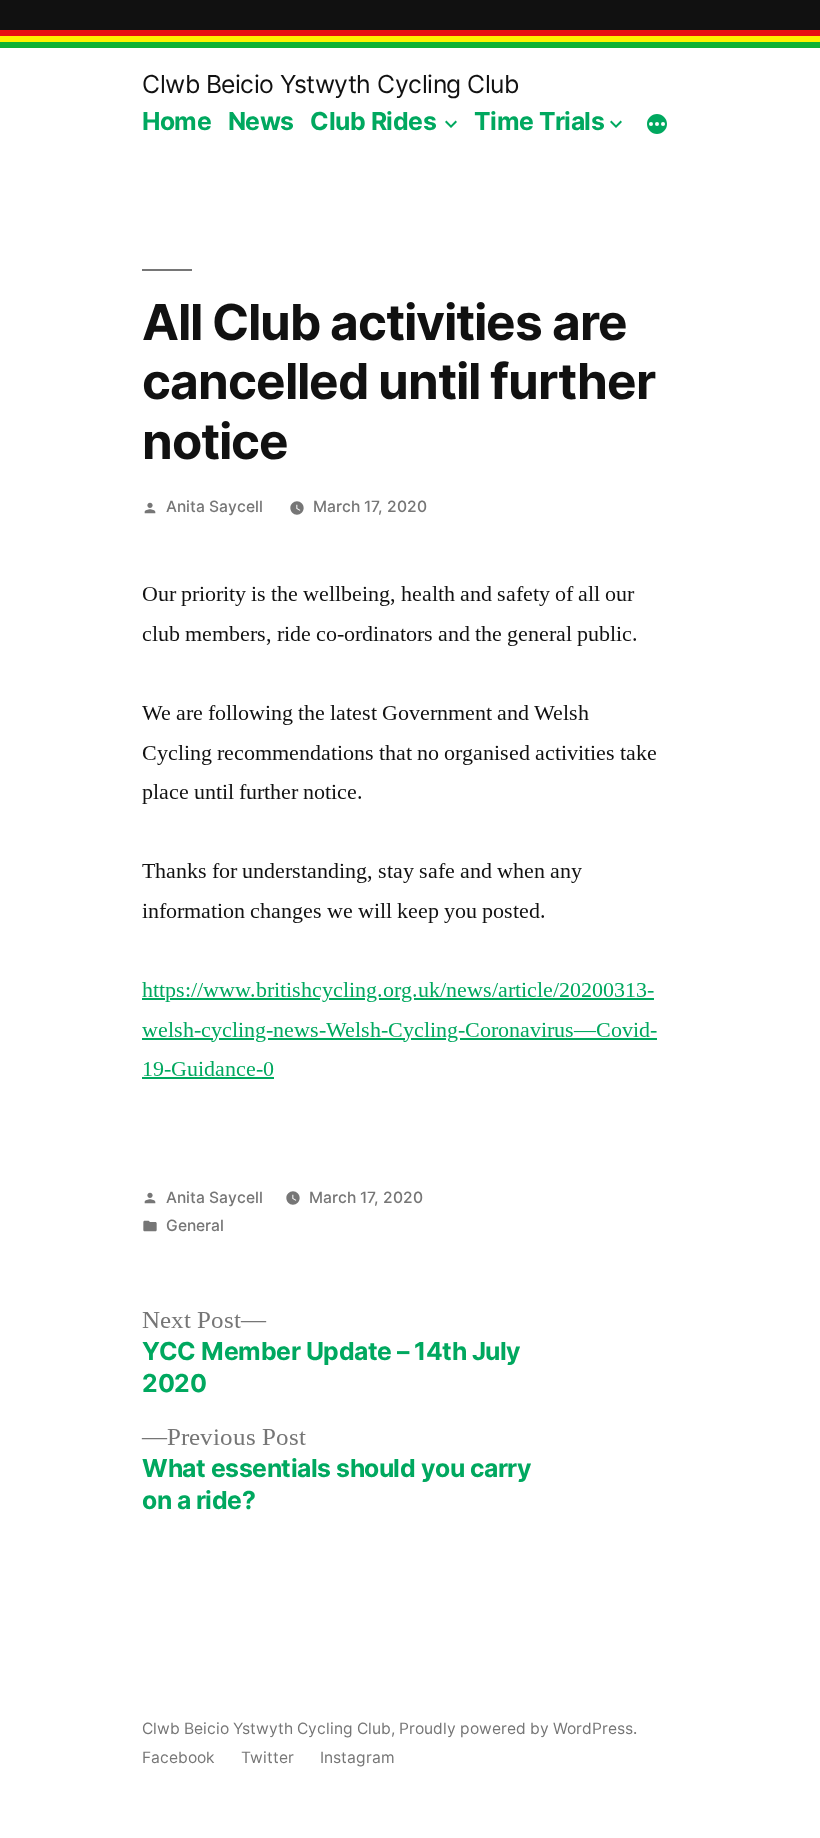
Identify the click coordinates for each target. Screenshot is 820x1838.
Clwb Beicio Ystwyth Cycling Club (330, 84)
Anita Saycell (214, 506)
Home (176, 121)
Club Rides (373, 121)
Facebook (178, 1757)
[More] (657, 125)
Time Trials (539, 121)
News (261, 121)
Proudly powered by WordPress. (518, 1728)
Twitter (267, 1757)
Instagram (357, 1757)
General (195, 1225)
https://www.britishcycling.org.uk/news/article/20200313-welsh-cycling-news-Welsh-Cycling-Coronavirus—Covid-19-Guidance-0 (399, 1029)
